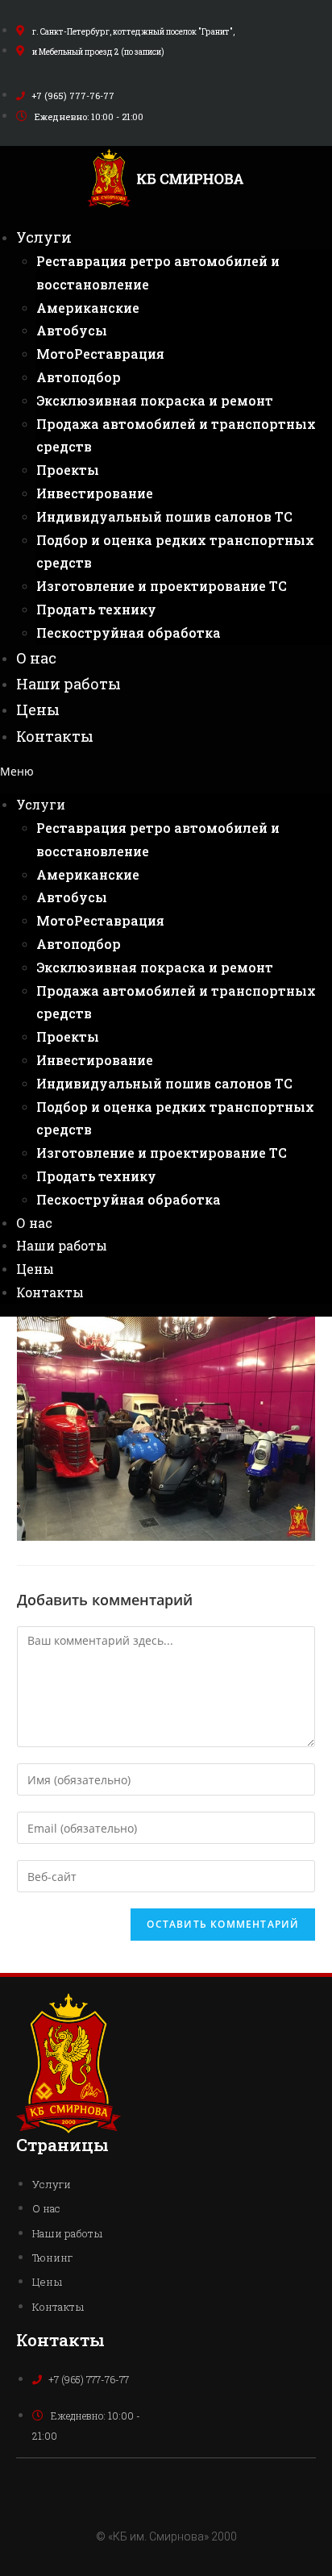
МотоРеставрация (100, 354)
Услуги (44, 237)
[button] (166, 771)
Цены (38, 710)
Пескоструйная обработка (129, 633)
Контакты (55, 736)
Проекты (68, 470)
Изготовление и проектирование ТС (162, 586)
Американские (88, 308)
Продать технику (96, 609)
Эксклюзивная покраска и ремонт (155, 400)
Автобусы (72, 330)
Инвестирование (95, 493)
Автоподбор (79, 377)
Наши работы (68, 684)
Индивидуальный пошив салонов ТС (164, 516)
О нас (36, 658)
